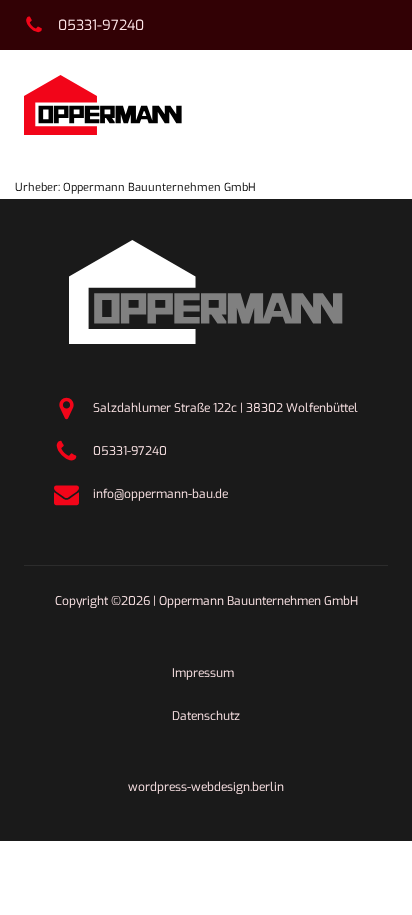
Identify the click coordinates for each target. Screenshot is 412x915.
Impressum (203, 673)
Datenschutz (206, 716)
